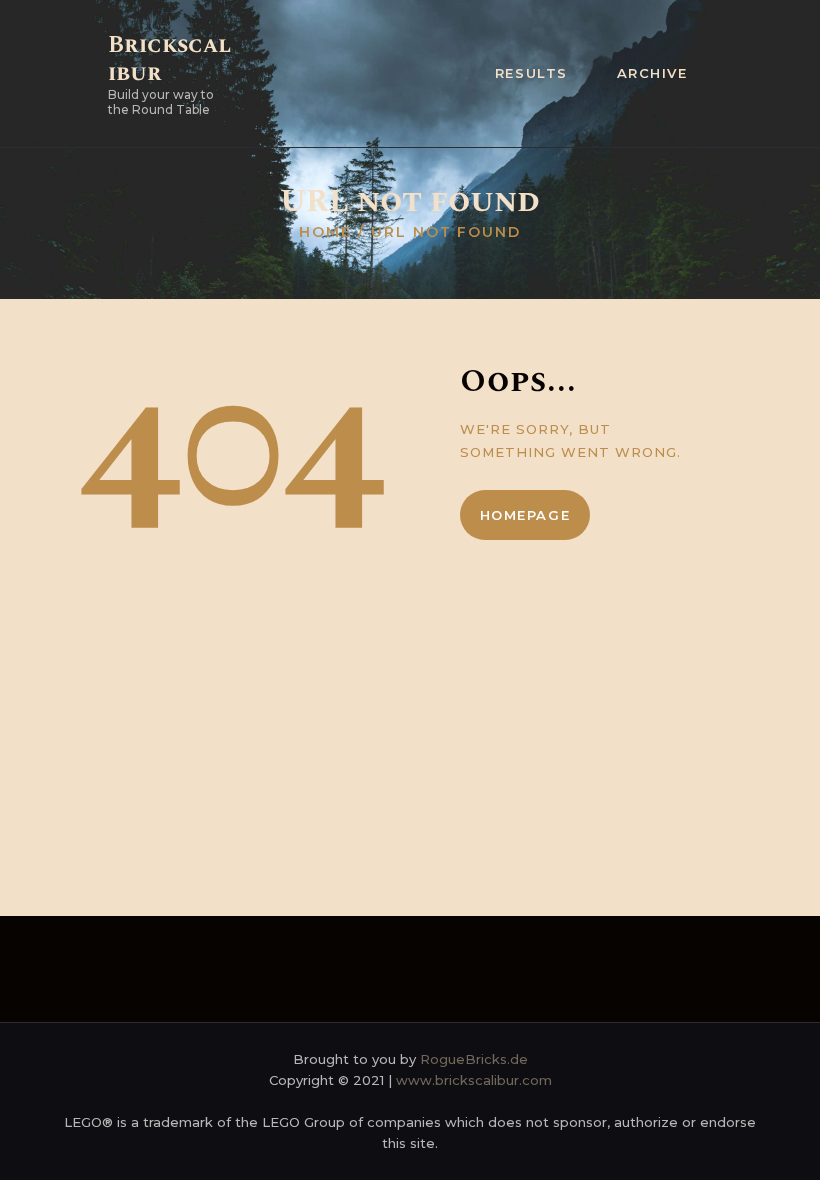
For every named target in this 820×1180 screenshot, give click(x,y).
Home (325, 232)
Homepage (525, 515)
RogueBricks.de (474, 1059)
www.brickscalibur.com (474, 1080)
